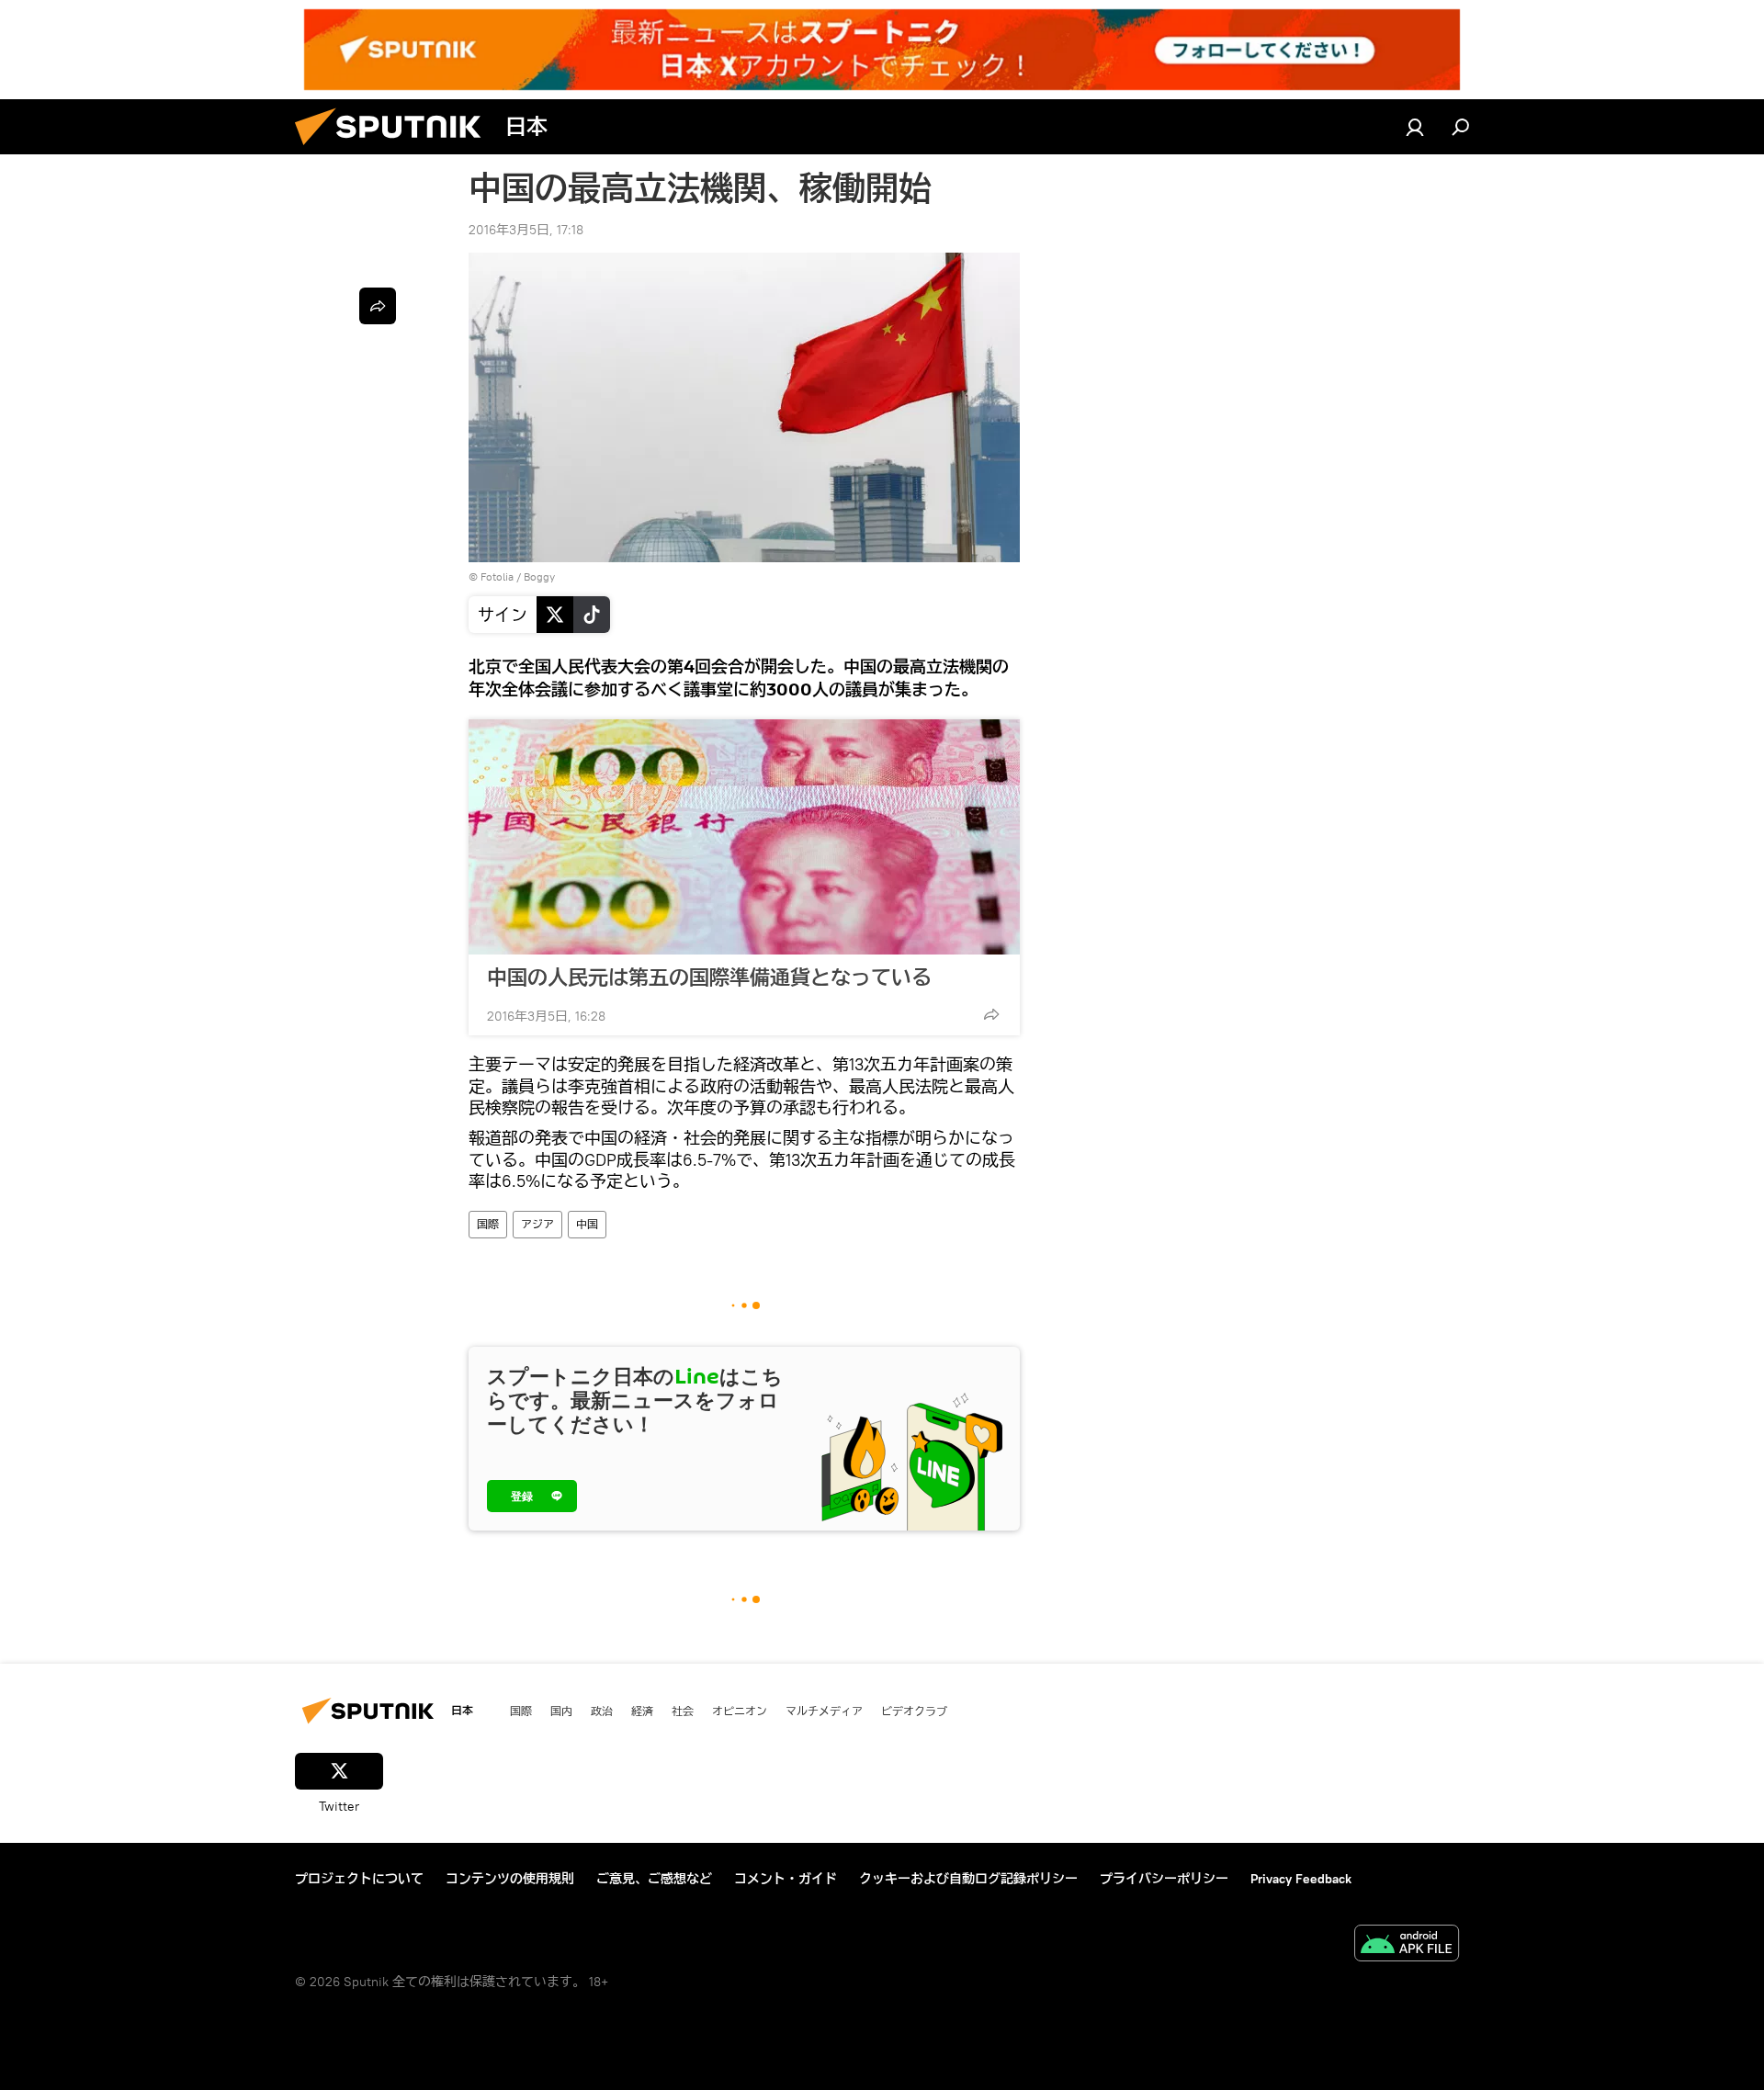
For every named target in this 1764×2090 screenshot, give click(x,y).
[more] (991, 1014)
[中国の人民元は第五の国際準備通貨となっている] (744, 837)
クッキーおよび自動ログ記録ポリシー (968, 1879)
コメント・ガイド (786, 1879)
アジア (537, 1224)
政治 (602, 1711)
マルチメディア (824, 1711)
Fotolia (497, 576)
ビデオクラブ (914, 1711)
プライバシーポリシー (1164, 1879)
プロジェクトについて (359, 1879)
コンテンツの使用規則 (510, 1879)
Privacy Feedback (1301, 1879)
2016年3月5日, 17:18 (526, 230)
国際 (488, 1224)
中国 (587, 1224)
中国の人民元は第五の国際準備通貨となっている (709, 977)
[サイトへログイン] (1415, 127)
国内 (561, 1711)
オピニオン (740, 1711)
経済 (642, 1711)
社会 (683, 1711)
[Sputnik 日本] (395, 150)
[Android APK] (1407, 1945)
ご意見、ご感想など (654, 1879)
